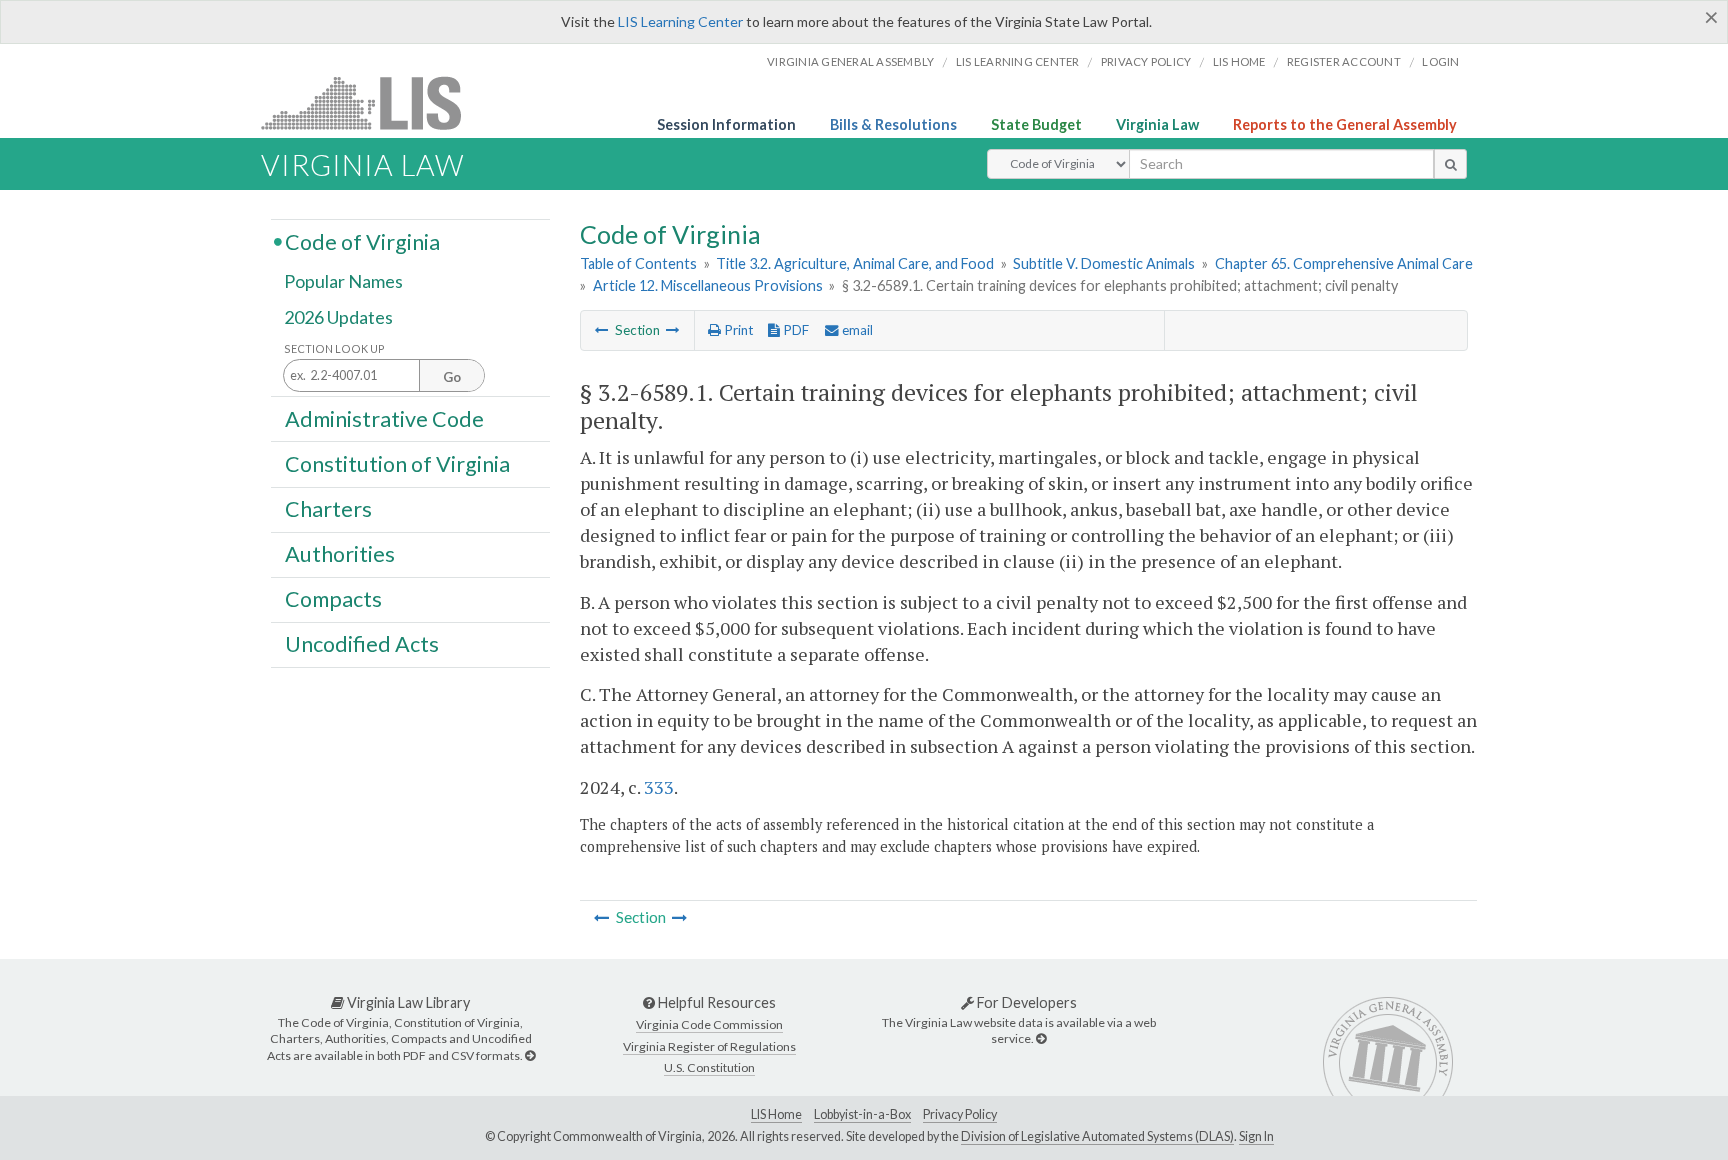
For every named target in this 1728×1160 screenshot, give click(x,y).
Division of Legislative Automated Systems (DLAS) (1097, 1136)
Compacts (333, 599)
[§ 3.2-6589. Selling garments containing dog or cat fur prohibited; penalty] (602, 330)
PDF (794, 330)
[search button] (1450, 164)
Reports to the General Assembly (1345, 124)
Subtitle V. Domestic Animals (1104, 263)
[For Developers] (1041, 1038)
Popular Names (343, 282)
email (856, 330)
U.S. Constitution (709, 1067)
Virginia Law (1157, 124)
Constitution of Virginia (397, 463)
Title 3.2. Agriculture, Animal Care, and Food (855, 263)
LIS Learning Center (680, 21)
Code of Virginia (362, 241)
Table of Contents (638, 263)
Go (452, 377)
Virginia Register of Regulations (709, 1046)
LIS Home (776, 1114)
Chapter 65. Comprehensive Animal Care (1344, 263)
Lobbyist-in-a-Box (862, 1114)
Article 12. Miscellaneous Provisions (708, 285)
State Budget (1036, 124)
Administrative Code (384, 418)
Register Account (1344, 61)
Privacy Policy (1146, 61)
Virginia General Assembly (850, 61)
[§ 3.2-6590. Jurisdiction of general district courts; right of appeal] (673, 330)
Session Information (726, 124)
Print (737, 330)
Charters (328, 509)
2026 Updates (338, 317)
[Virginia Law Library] (530, 1055)
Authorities (340, 554)
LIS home (1239, 61)
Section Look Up (334, 348)
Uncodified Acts (362, 644)
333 (659, 787)
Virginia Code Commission (709, 1024)
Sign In (1256, 1136)
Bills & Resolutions (893, 124)
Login (1440, 61)
